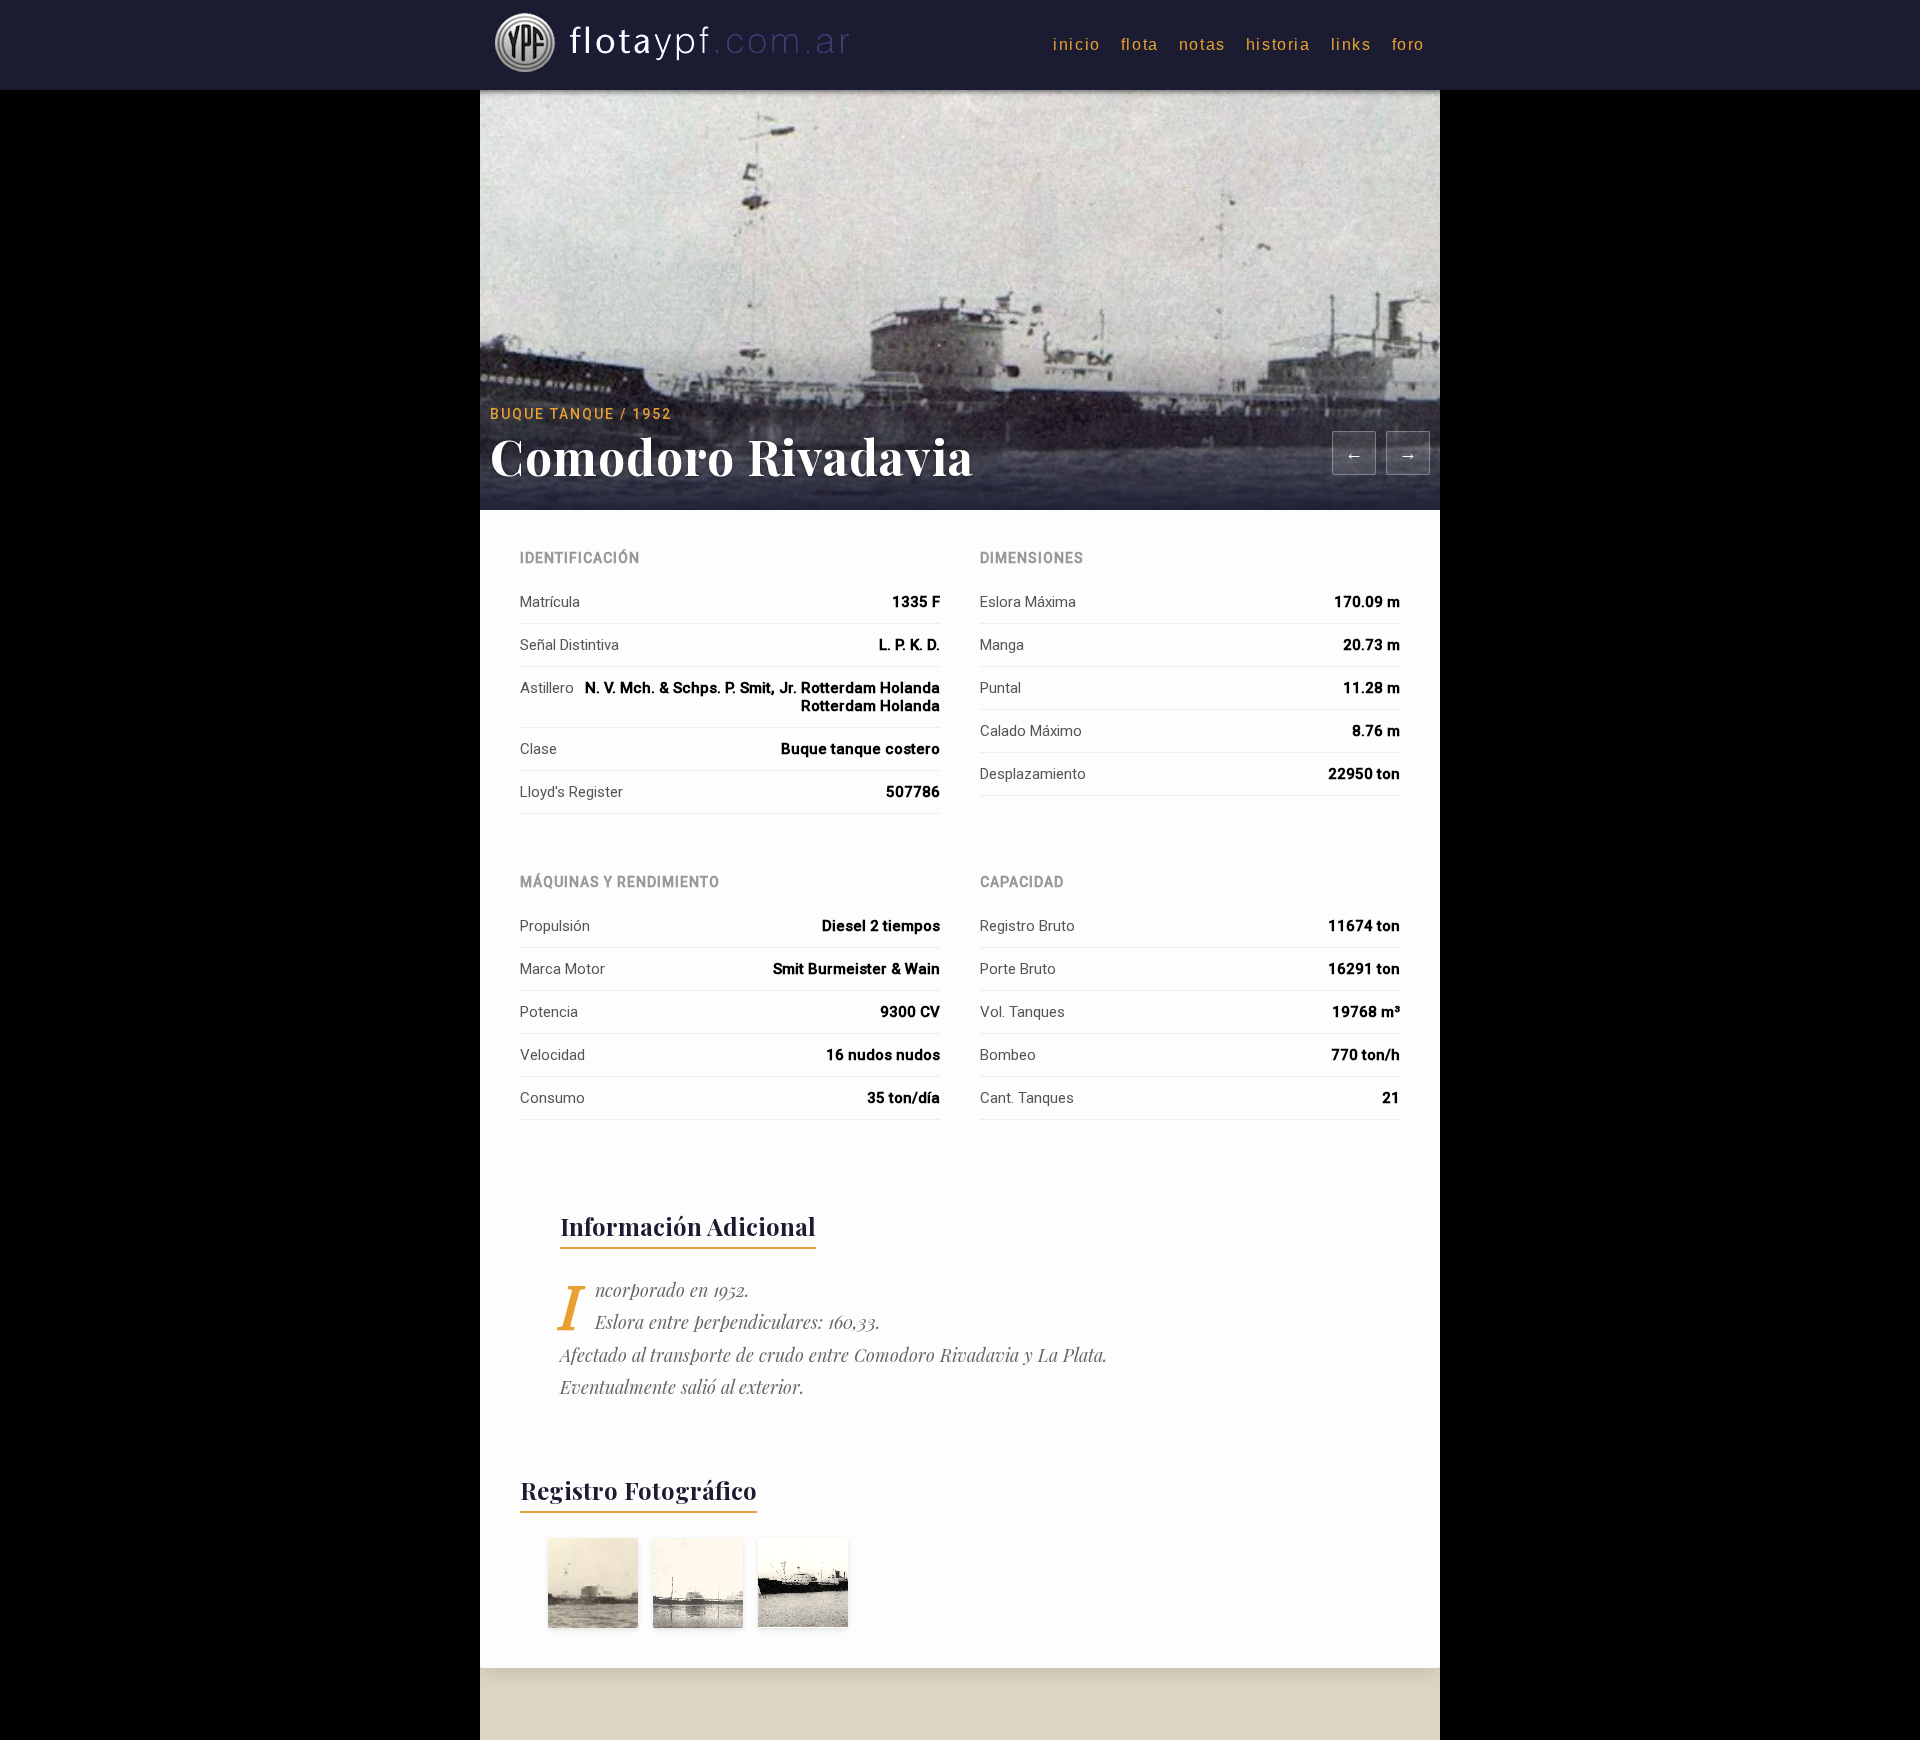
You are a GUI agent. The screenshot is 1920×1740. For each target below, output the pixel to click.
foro (1408, 44)
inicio (1077, 44)
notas (1202, 44)
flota (1140, 44)
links (1351, 44)
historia (1278, 44)
